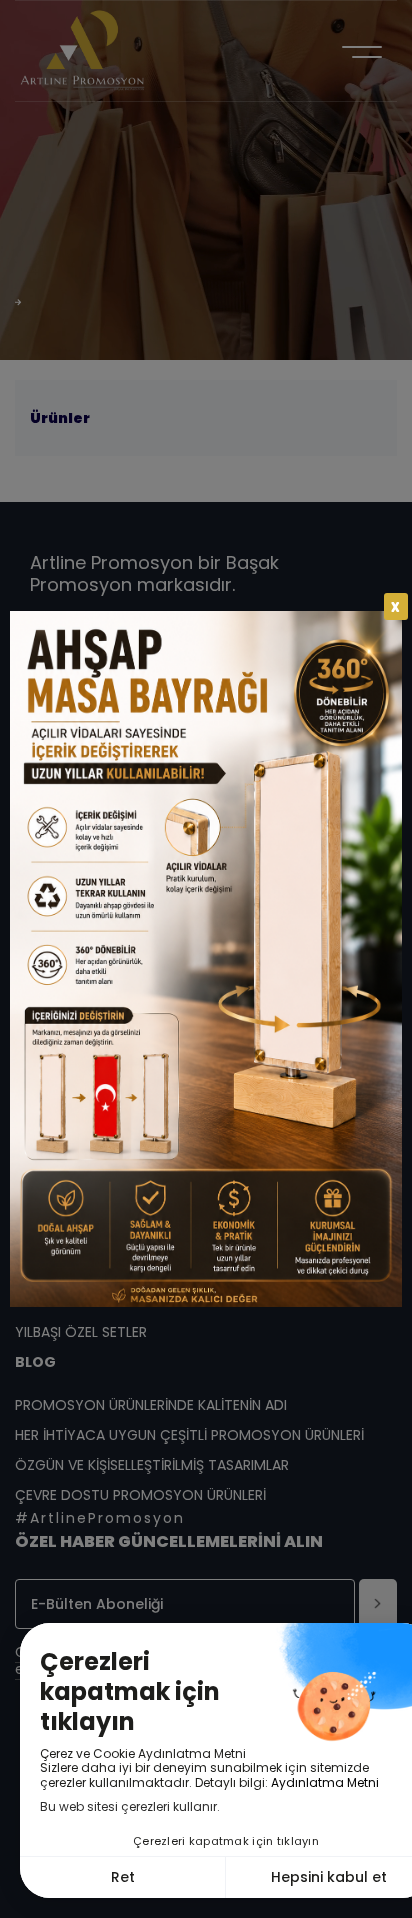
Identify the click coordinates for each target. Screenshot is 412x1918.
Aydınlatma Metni (325, 1782)
